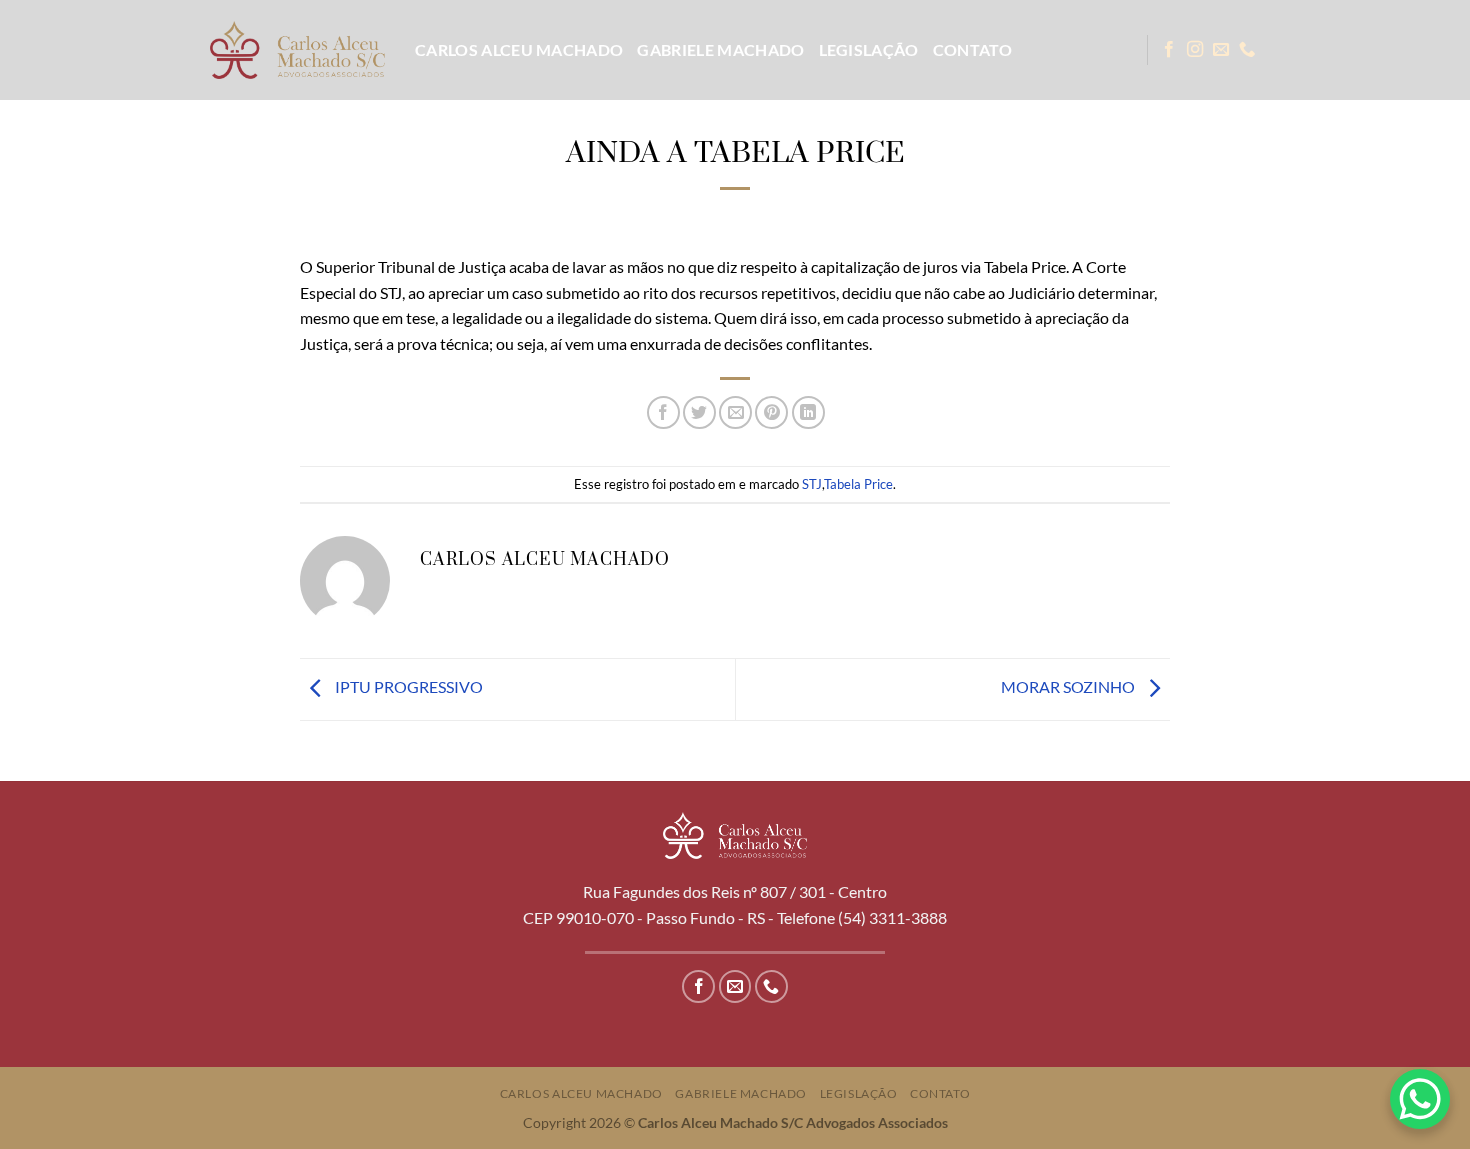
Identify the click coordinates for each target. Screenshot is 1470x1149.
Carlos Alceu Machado (519, 49)
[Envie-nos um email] (1221, 50)
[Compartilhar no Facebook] (663, 412)
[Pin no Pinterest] (771, 412)
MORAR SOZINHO (1069, 686)
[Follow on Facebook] (1169, 50)
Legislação (869, 49)
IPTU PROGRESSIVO (407, 686)
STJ (812, 484)
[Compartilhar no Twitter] (699, 412)
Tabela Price (858, 484)
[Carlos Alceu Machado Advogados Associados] (297, 49)
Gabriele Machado (720, 49)
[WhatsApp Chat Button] (1420, 1099)
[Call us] (1247, 50)
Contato (972, 49)
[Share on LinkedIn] (808, 412)
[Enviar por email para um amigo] (735, 412)
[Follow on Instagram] (1195, 50)
